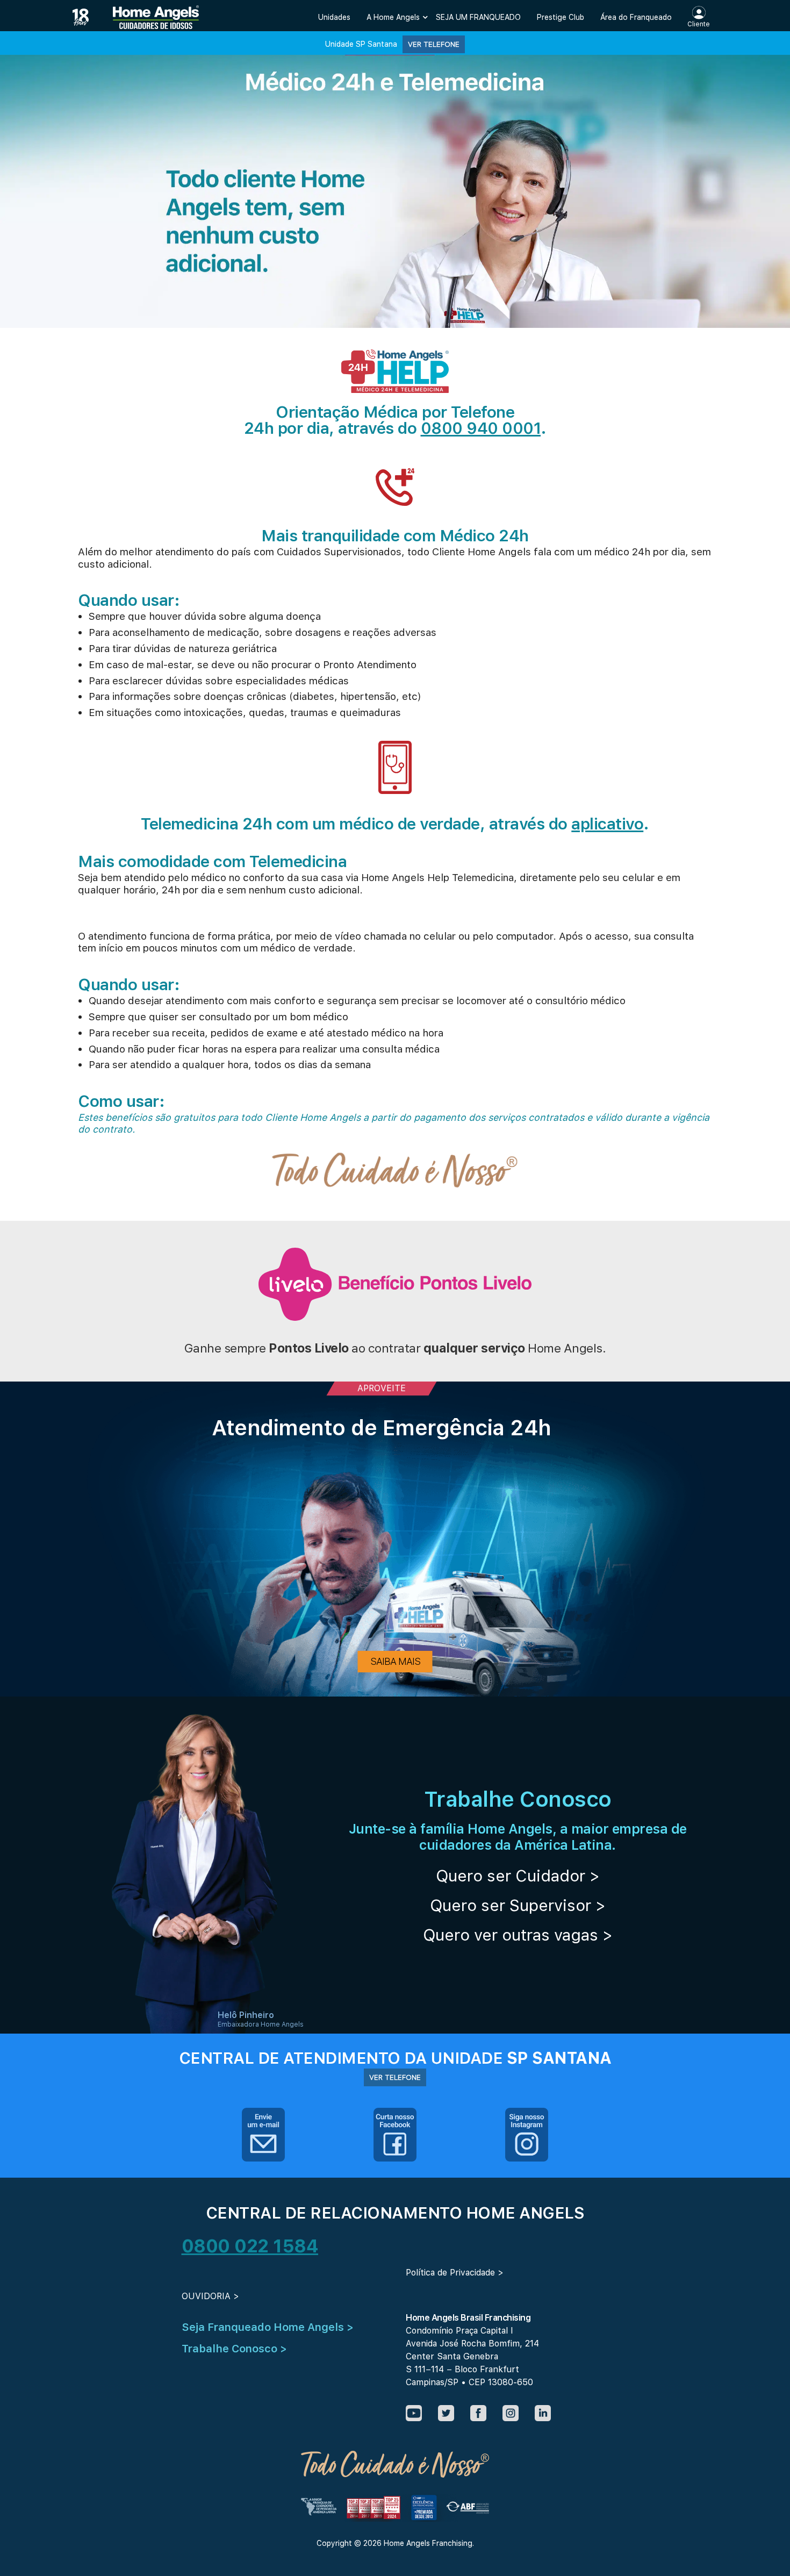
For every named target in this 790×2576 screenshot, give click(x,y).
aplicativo (607, 824)
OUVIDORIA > (210, 2296)
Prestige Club (561, 17)
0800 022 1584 (250, 2246)
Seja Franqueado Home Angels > (268, 2327)
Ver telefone (434, 44)
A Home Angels (393, 17)
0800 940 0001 (481, 428)
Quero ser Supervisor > (518, 1905)
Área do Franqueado (636, 17)
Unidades (334, 17)
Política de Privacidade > (455, 2273)
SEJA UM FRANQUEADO (478, 17)
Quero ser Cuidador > (518, 1876)
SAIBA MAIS (395, 1661)
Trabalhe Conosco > (234, 2349)
